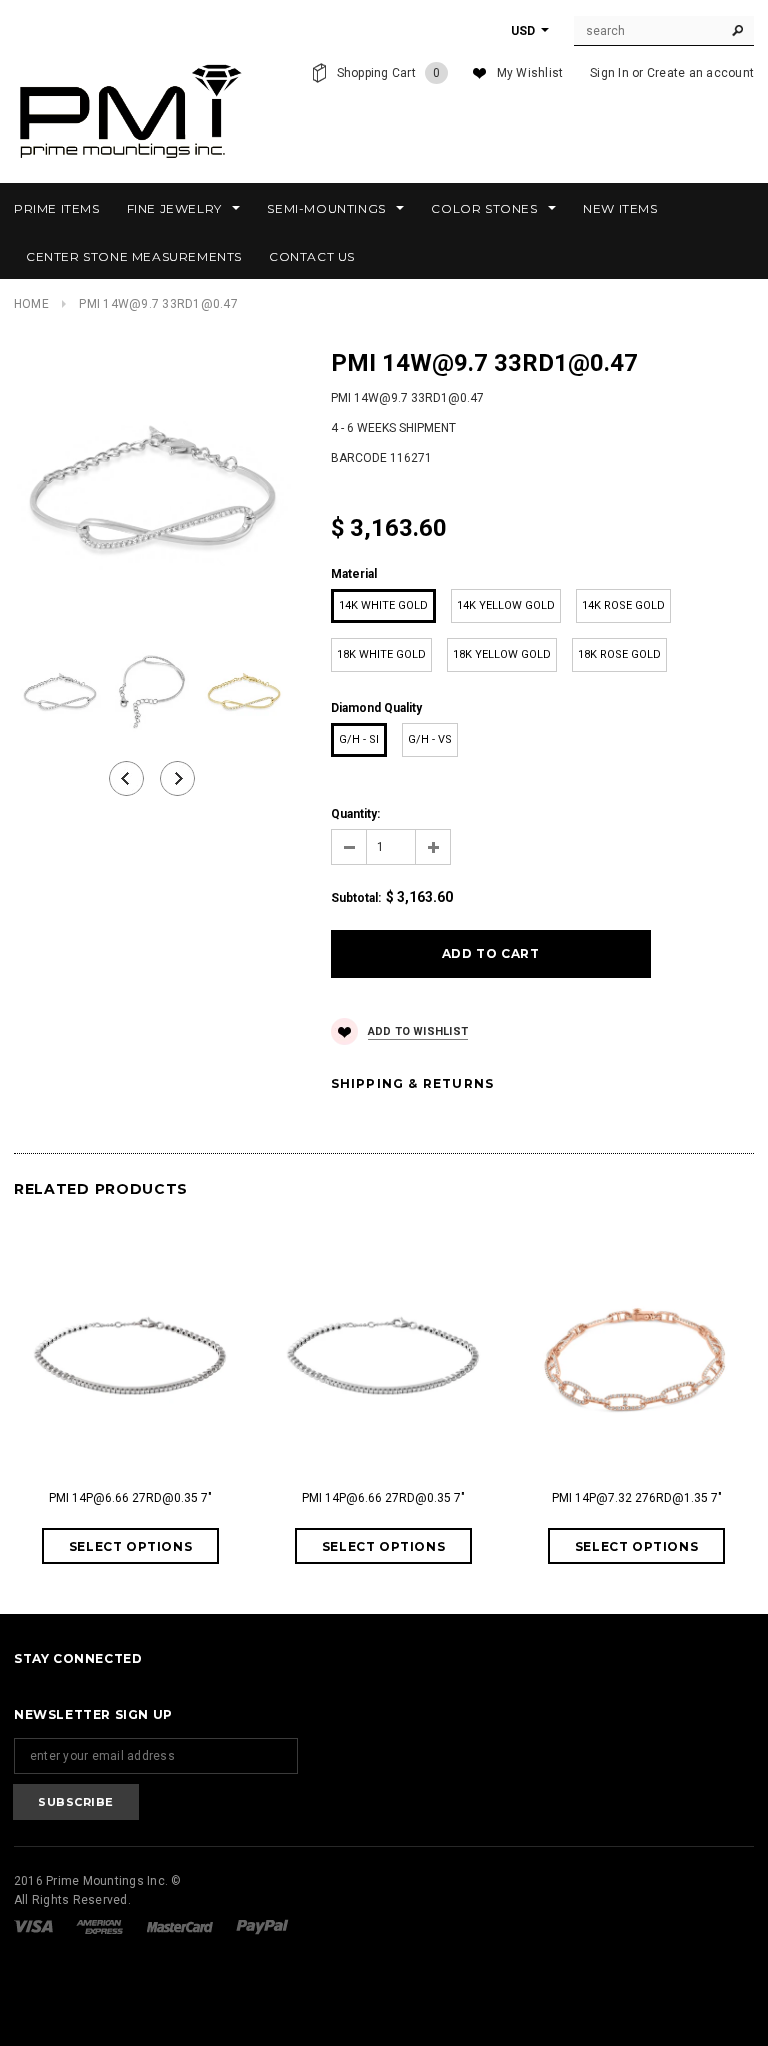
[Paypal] (262, 1926)
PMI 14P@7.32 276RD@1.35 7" (637, 1498)
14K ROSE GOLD (623, 605)
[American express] (101, 1926)
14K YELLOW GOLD (506, 605)
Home (31, 304)
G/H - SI (359, 739)
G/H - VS (430, 739)
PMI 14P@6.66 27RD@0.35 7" (130, 1498)
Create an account (700, 73)
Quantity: (355, 814)
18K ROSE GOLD (619, 654)
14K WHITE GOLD (383, 605)
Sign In (609, 73)
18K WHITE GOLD (381, 654)
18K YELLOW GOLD (502, 654)
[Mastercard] (181, 1926)
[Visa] (35, 1926)
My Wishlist (530, 73)
